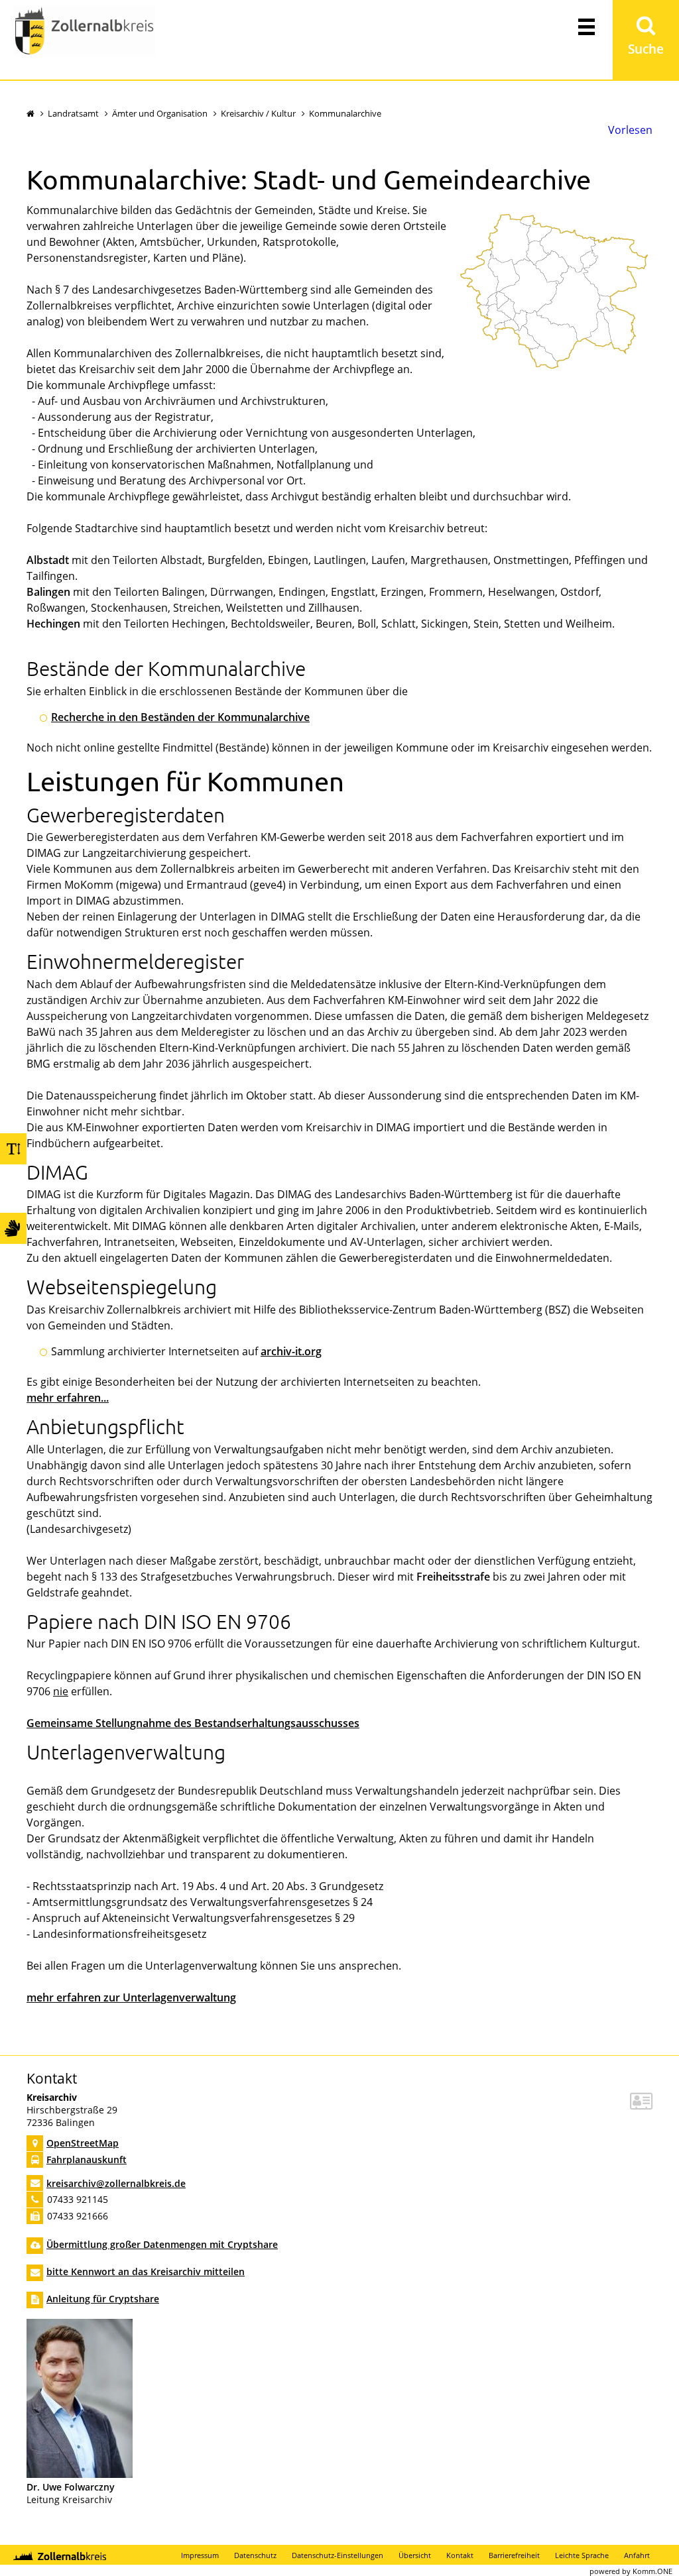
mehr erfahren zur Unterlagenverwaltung (131, 1997)
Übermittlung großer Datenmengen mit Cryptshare (162, 2244)
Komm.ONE (652, 2571)
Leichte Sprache (582, 2555)
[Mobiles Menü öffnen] (586, 26)
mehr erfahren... (68, 1398)
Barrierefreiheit (514, 2555)
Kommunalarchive (345, 113)
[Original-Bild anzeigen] (80, 2474)
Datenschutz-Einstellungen (338, 2555)
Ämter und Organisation (160, 113)
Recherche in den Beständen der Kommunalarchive (180, 717)
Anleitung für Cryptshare (103, 2299)
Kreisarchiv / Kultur (258, 113)
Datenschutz (255, 2555)
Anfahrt (637, 2555)
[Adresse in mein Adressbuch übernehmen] (641, 2104)
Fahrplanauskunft (87, 2159)
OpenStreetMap (83, 2143)
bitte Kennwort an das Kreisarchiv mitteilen (146, 2271)
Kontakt (460, 2555)
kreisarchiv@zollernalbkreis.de (116, 2183)
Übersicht (415, 2555)
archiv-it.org (291, 1351)
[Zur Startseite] (84, 32)
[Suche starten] (646, 40)
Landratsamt (73, 113)
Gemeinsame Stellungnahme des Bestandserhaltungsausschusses (193, 1723)
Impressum (200, 2555)
